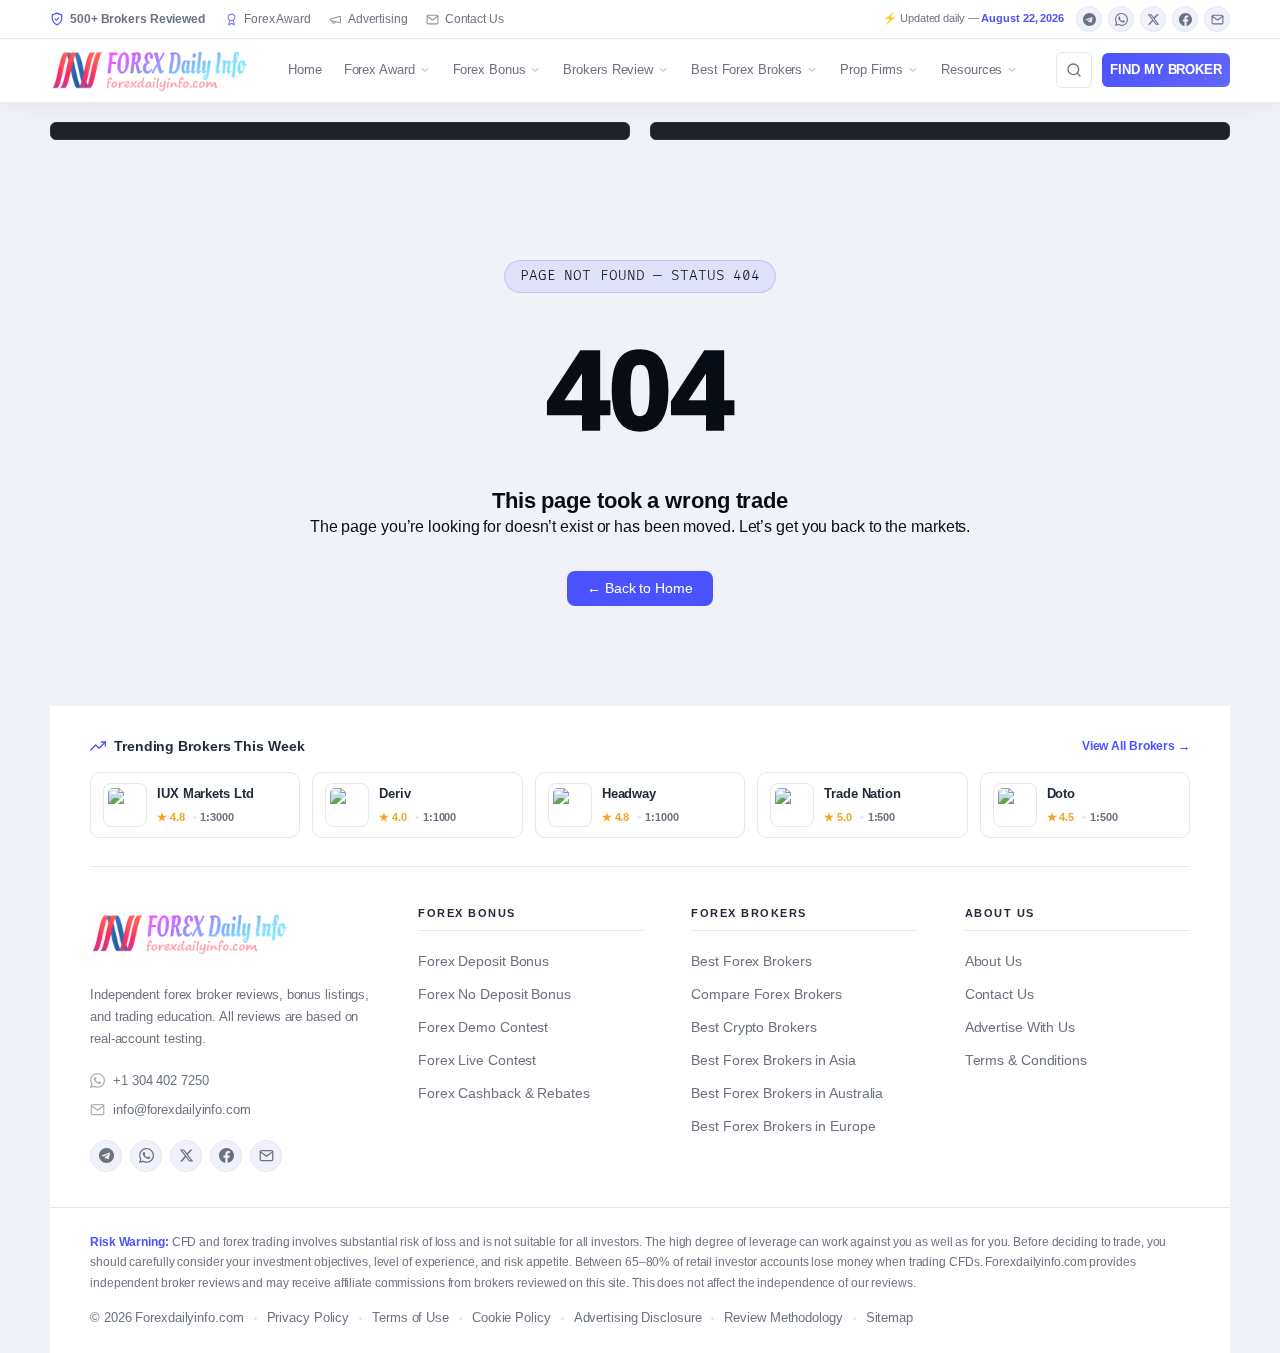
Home (305, 69)
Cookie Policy (511, 1318)
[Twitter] (1153, 19)
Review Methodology (783, 1318)
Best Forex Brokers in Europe (783, 1126)
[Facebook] (1185, 19)
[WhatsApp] (1121, 19)
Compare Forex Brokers (766, 994)
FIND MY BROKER (1166, 69)
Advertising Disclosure (638, 1318)
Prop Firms (871, 69)
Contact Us (474, 19)
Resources (971, 69)
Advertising (378, 19)
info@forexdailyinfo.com (182, 1109)
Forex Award (277, 19)
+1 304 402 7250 (161, 1080)
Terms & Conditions (1026, 1060)
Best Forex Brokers (746, 69)
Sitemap (889, 1318)
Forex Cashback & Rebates (504, 1093)
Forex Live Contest (477, 1060)
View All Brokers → (1136, 746)
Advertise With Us (1020, 1027)
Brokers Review (608, 69)
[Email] (1217, 19)
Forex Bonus (489, 69)
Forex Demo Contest (483, 1027)
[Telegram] (1089, 19)
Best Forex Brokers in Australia (787, 1093)
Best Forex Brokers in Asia (773, 1060)
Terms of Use (410, 1318)
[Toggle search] (1074, 70)
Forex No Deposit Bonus (494, 994)
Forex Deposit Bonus (483, 961)
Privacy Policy (308, 1318)
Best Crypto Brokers (753, 1027)
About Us (993, 961)
